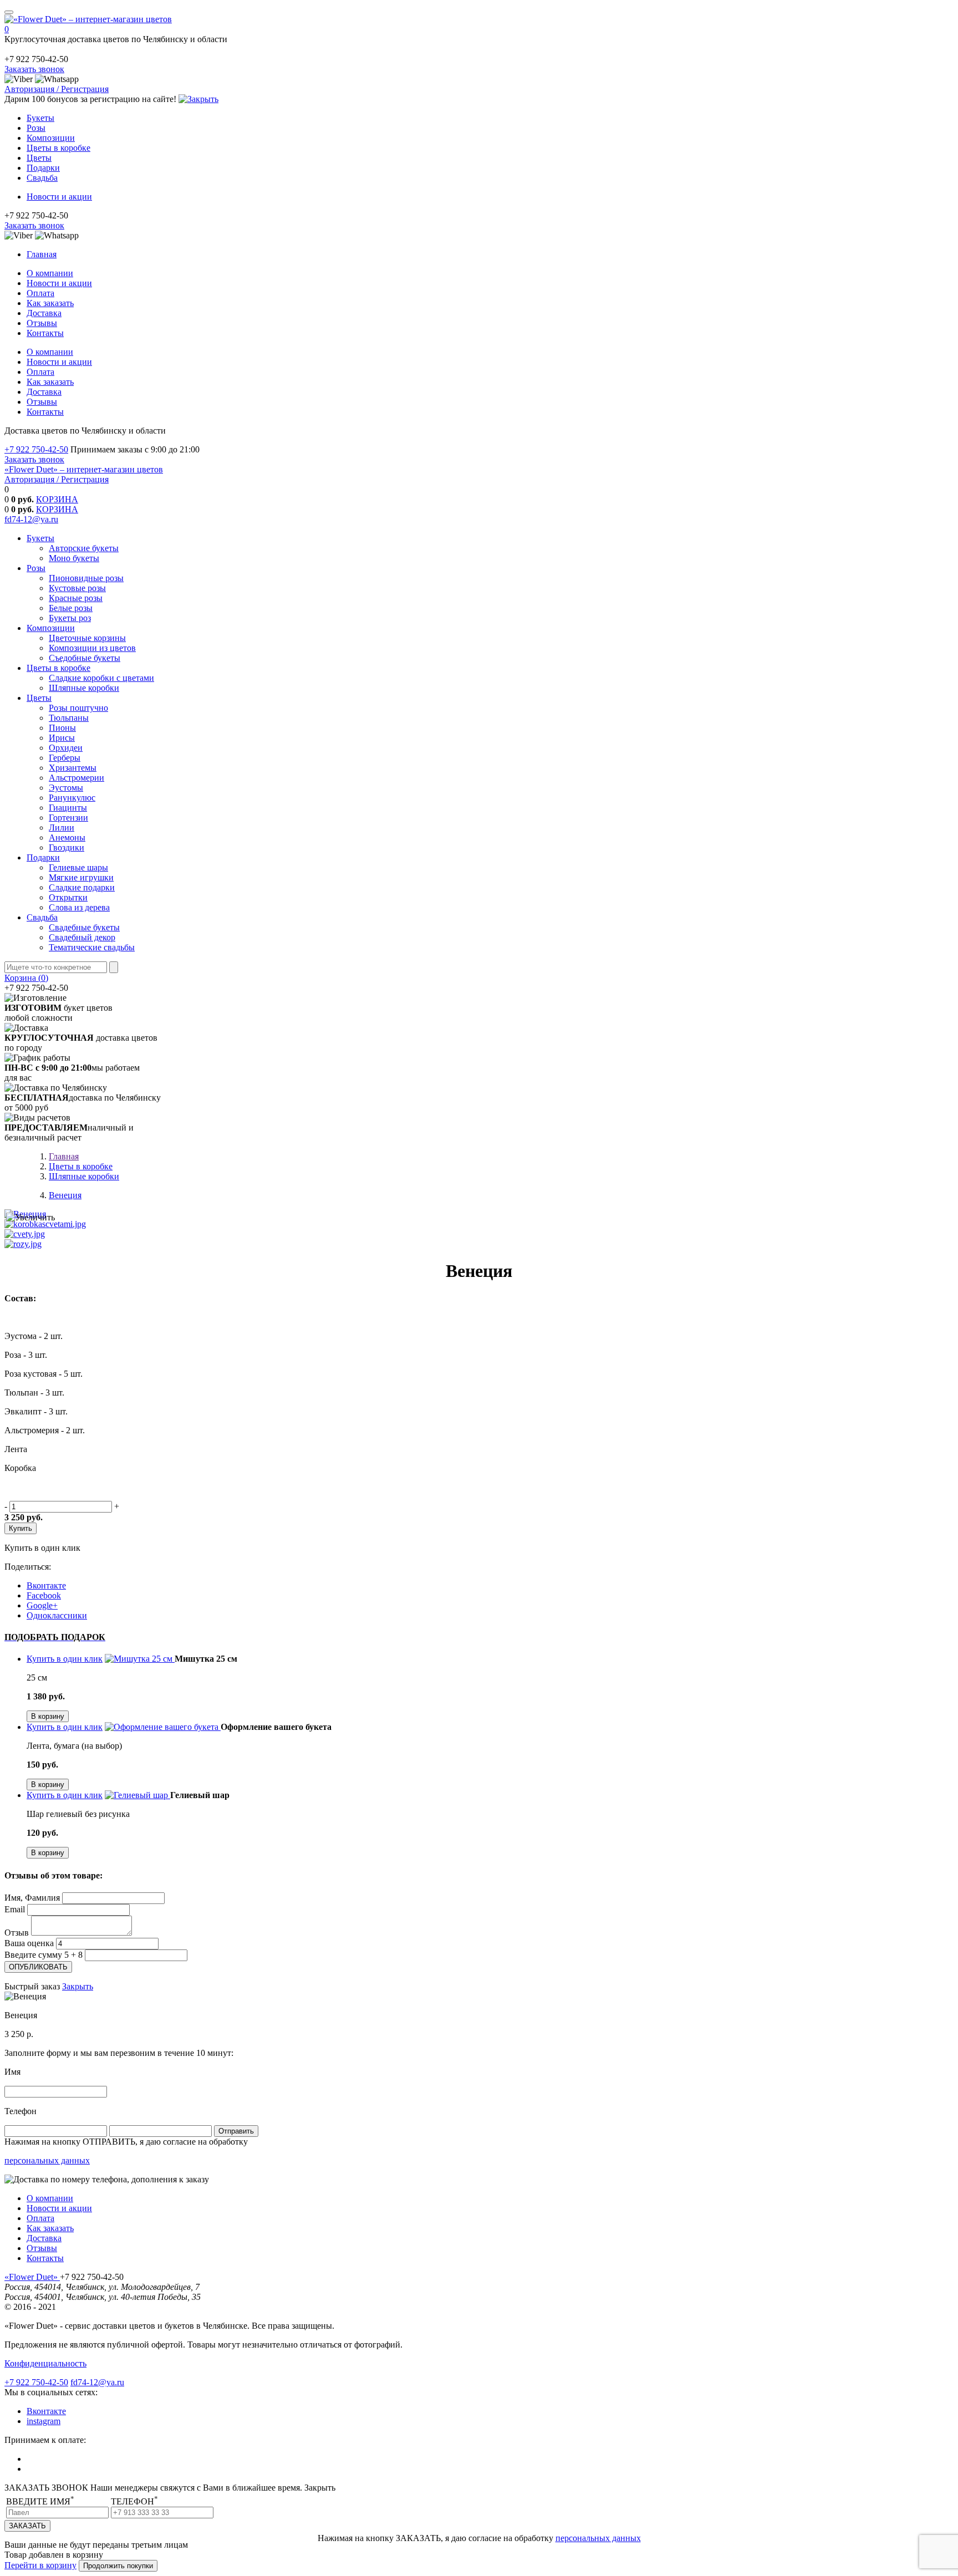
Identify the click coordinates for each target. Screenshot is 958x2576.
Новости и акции (59, 197)
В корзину (48, 1716)
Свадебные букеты (84, 927)
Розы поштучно (78, 708)
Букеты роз (70, 618)
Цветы (39, 158)
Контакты (45, 333)
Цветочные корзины (87, 638)
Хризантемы (73, 768)
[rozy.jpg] (23, 1244)
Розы (36, 128)
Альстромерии (77, 778)
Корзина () (26, 978)
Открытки (68, 897)
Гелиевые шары (78, 867)
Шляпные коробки (84, 688)
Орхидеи (66, 748)
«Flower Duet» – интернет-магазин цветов (84, 469)
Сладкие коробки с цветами (101, 678)
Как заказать (50, 303)
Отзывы (42, 323)
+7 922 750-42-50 (36, 449)
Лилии (62, 828)
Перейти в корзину (40, 2565)
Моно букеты (74, 558)
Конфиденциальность (45, 2363)
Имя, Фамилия (32, 1898)
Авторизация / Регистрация (57, 89)
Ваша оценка (29, 1943)
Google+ (42, 1605)
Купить (21, 1528)
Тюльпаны (69, 718)
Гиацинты (68, 808)
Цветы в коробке (58, 148)
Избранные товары (47, 489)
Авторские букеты (84, 548)
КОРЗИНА (57, 499)
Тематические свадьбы (92, 947)
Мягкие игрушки (81, 877)
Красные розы (76, 598)
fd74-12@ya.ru (31, 519)
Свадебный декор (82, 937)
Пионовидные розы (86, 578)
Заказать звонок (34, 69)
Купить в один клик (42, 1548)
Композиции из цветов (92, 648)
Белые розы (71, 608)
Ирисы (62, 738)
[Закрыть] (198, 99)
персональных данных (47, 2160)
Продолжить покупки (118, 2566)
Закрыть (78, 1986)
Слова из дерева (79, 907)
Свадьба (42, 178)
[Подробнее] (140, 1659)
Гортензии (68, 818)
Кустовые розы (77, 588)
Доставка (44, 313)
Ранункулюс (72, 798)
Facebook (44, 1595)
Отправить (236, 2131)
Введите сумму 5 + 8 (44, 1955)
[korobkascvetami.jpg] (45, 1224)
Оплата (40, 293)
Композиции (51, 138)
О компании (50, 273)
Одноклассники (57, 1615)
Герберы (65, 758)
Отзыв (17, 1933)
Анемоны (67, 838)
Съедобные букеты (85, 658)
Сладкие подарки (82, 887)
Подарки (43, 168)
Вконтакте (46, 1585)
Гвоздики (67, 847)
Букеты (40, 118)
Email (15, 1909)
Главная (42, 254)
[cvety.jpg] (25, 1234)
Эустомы (66, 788)
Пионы (62, 728)
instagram (44, 2421)
